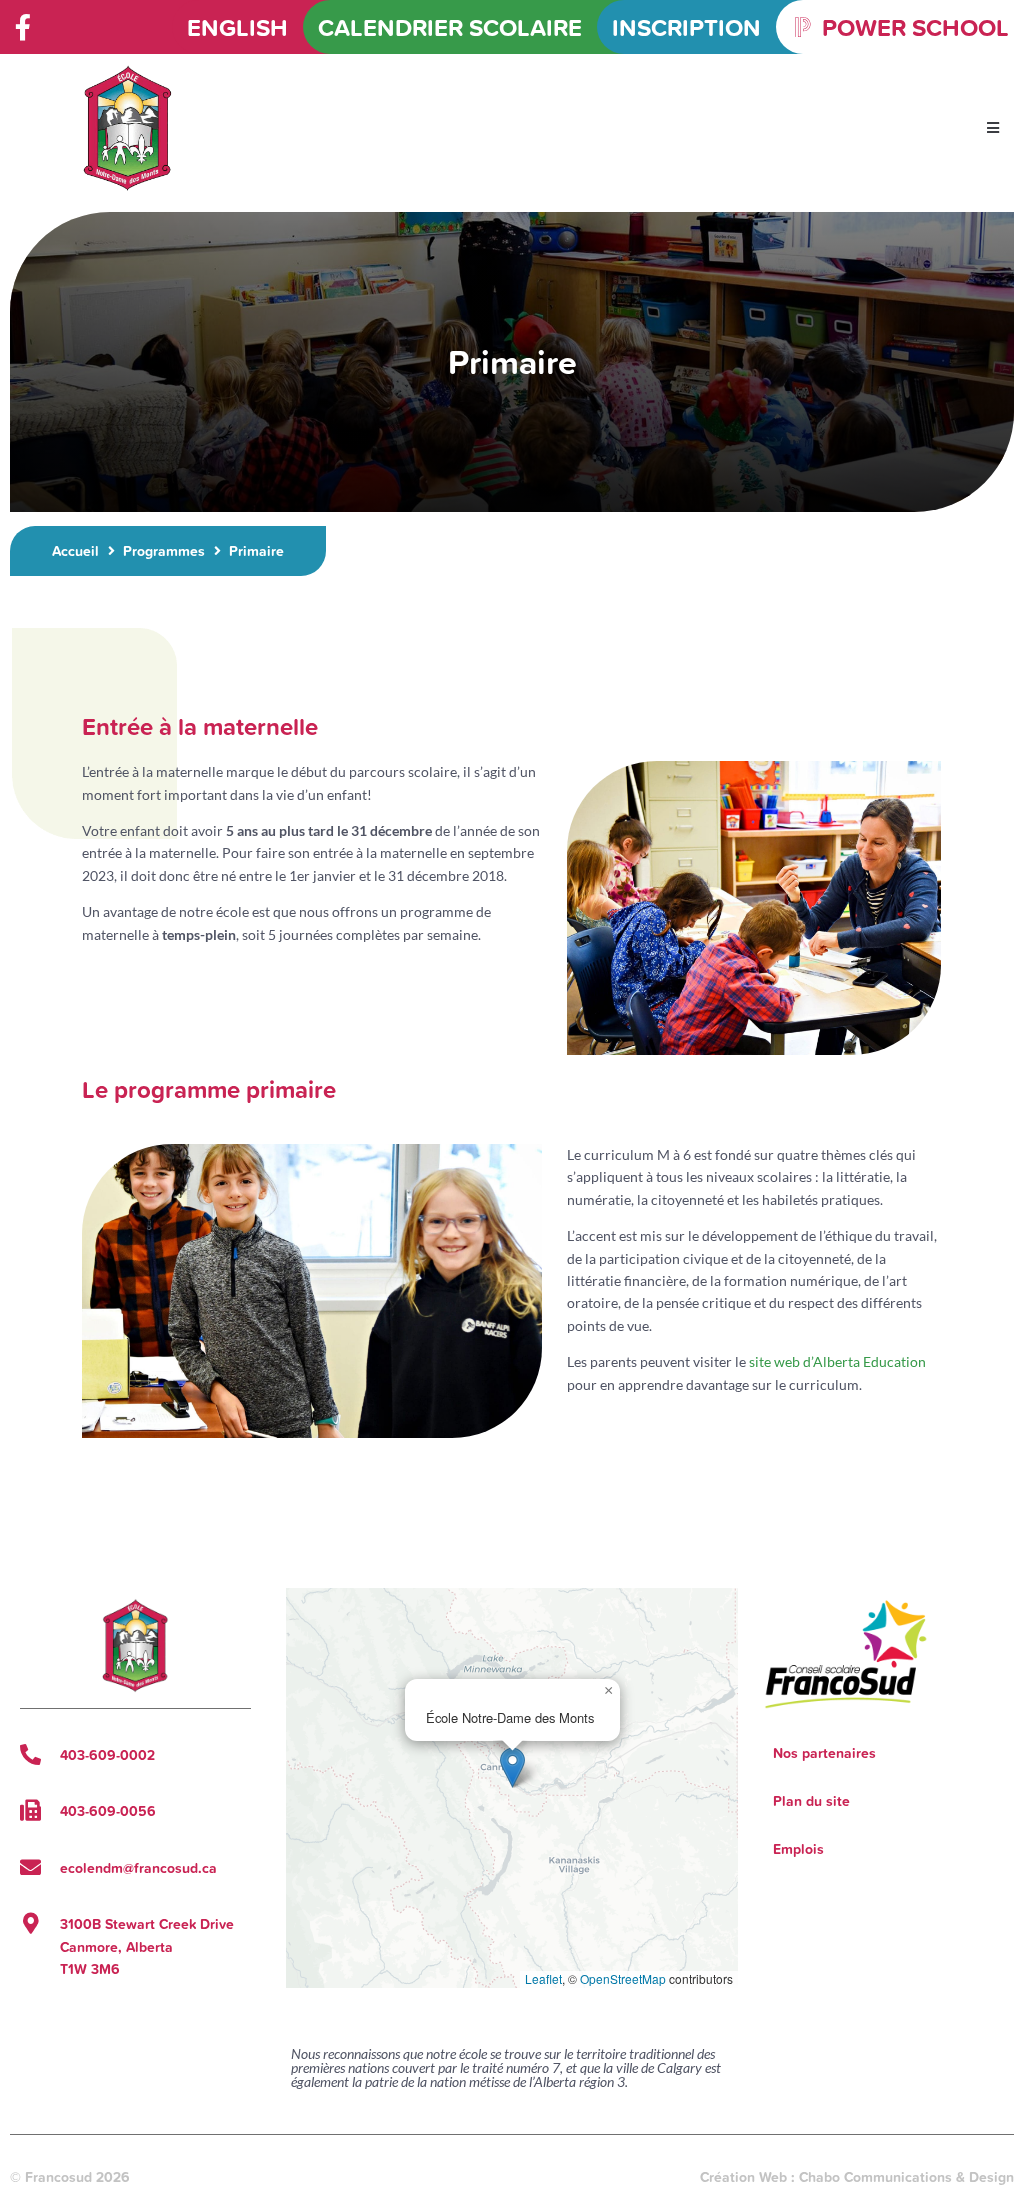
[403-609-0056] (30, 1810)
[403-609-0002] (30, 1754)
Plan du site (811, 1801)
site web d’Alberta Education (837, 1361)
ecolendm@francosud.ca (138, 1868)
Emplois (798, 1849)
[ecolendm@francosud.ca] (30, 1867)
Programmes (164, 551)
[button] (993, 128)
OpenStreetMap (623, 1978)
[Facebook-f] (23, 27)
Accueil (75, 551)
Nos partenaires (824, 1753)
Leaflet (543, 1978)
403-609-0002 (107, 1755)
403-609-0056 (108, 1811)
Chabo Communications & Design (906, 2177)
